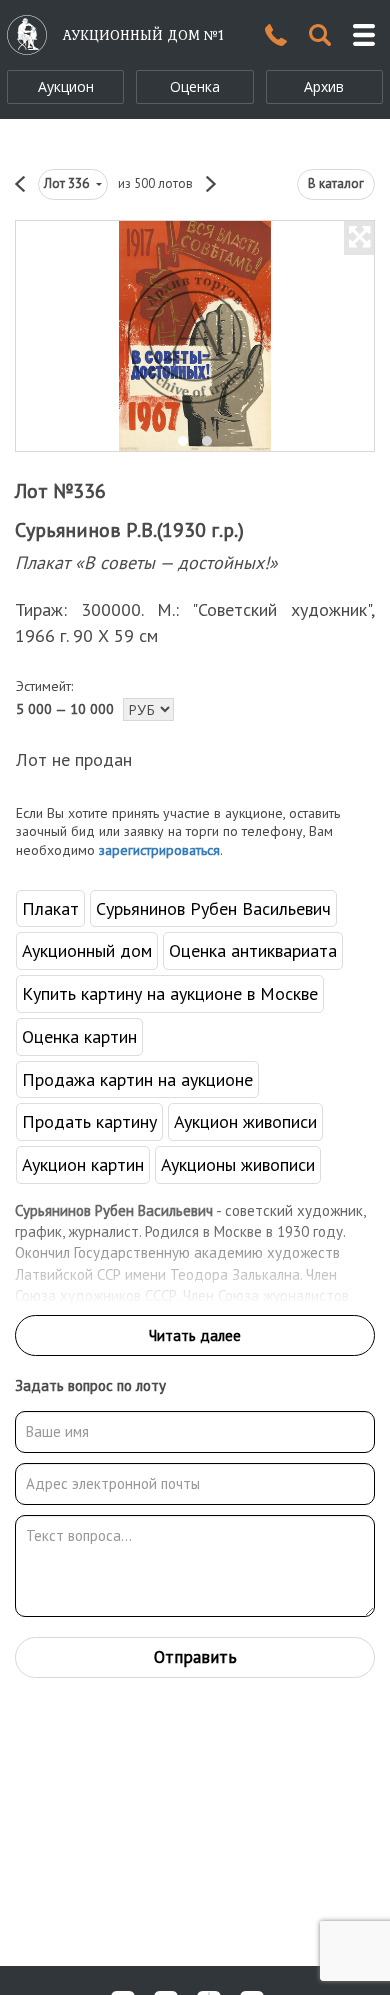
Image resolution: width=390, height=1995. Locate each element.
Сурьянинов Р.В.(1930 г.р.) (129, 530)
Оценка (195, 86)
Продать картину (89, 1121)
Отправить (195, 1657)
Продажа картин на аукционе (137, 1079)
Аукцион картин (83, 1164)
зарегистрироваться (159, 850)
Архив (324, 86)
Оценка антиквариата (253, 950)
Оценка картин (79, 1036)
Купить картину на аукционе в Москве (170, 993)
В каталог (336, 183)
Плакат (50, 908)
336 (68, 183)
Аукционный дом (87, 950)
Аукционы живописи (238, 1164)
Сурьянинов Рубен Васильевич (213, 908)
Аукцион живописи (245, 1121)
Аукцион (66, 86)
